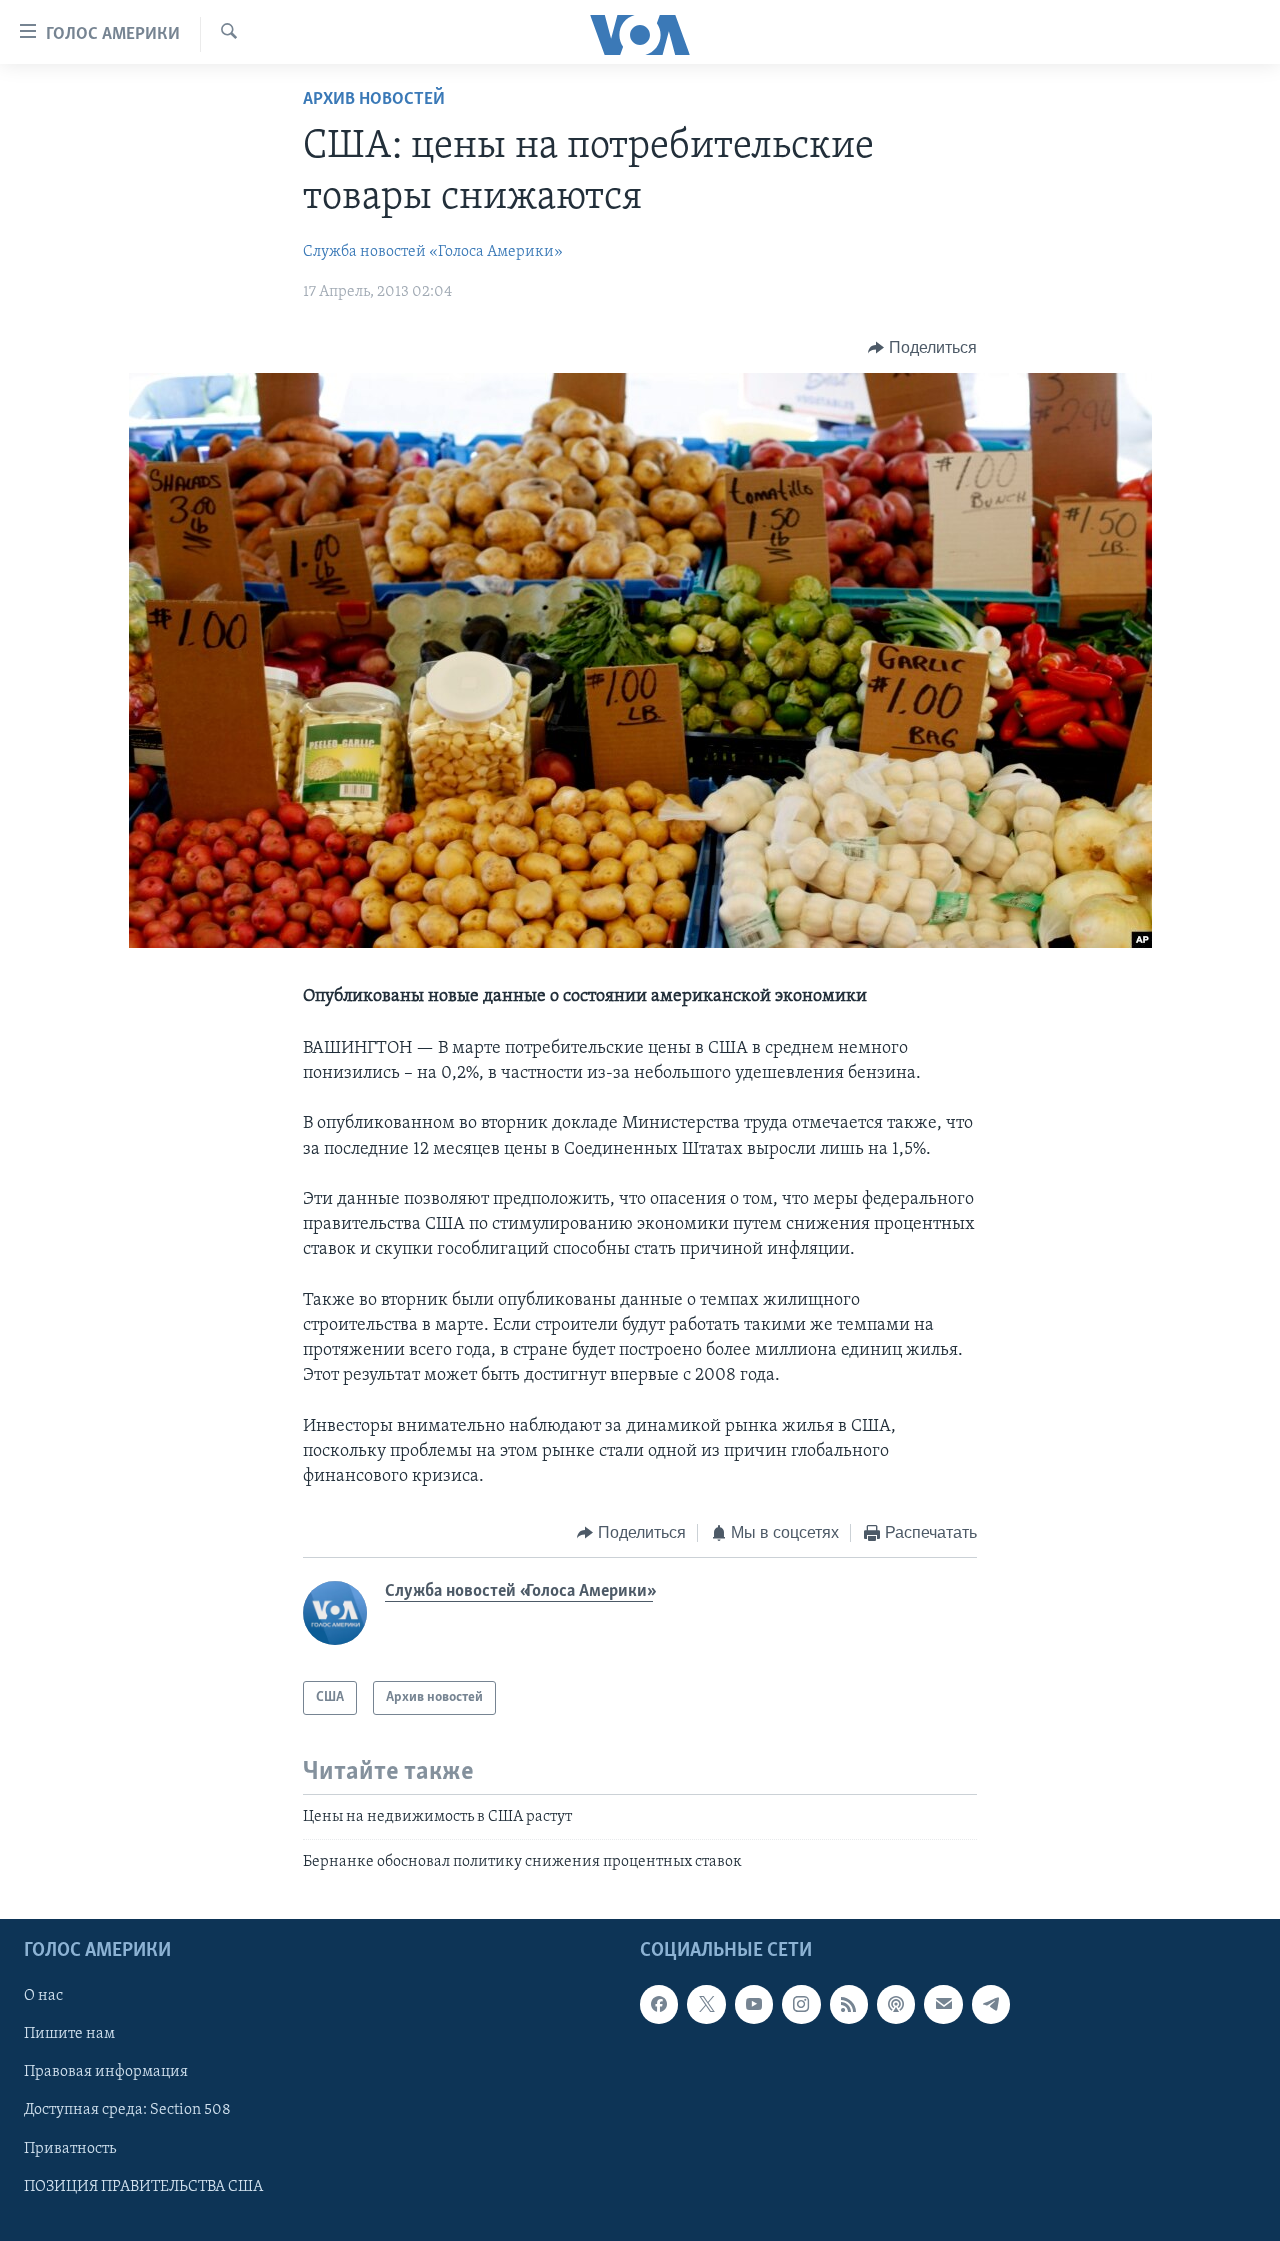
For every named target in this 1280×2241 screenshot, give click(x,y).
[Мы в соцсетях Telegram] (991, 2004)
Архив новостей (374, 100)
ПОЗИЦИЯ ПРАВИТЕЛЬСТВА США (143, 2186)
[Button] (922, 348)
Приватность (70, 2148)
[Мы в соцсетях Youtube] (754, 2004)
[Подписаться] (943, 2004)
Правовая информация (106, 2072)
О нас (43, 1996)
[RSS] (849, 2004)
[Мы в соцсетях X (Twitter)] (706, 2004)
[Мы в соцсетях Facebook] (659, 2004)
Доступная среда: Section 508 (127, 2110)
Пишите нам (69, 2034)
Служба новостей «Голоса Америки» (433, 252)
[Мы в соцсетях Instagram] (801, 2004)
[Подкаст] (896, 2004)
